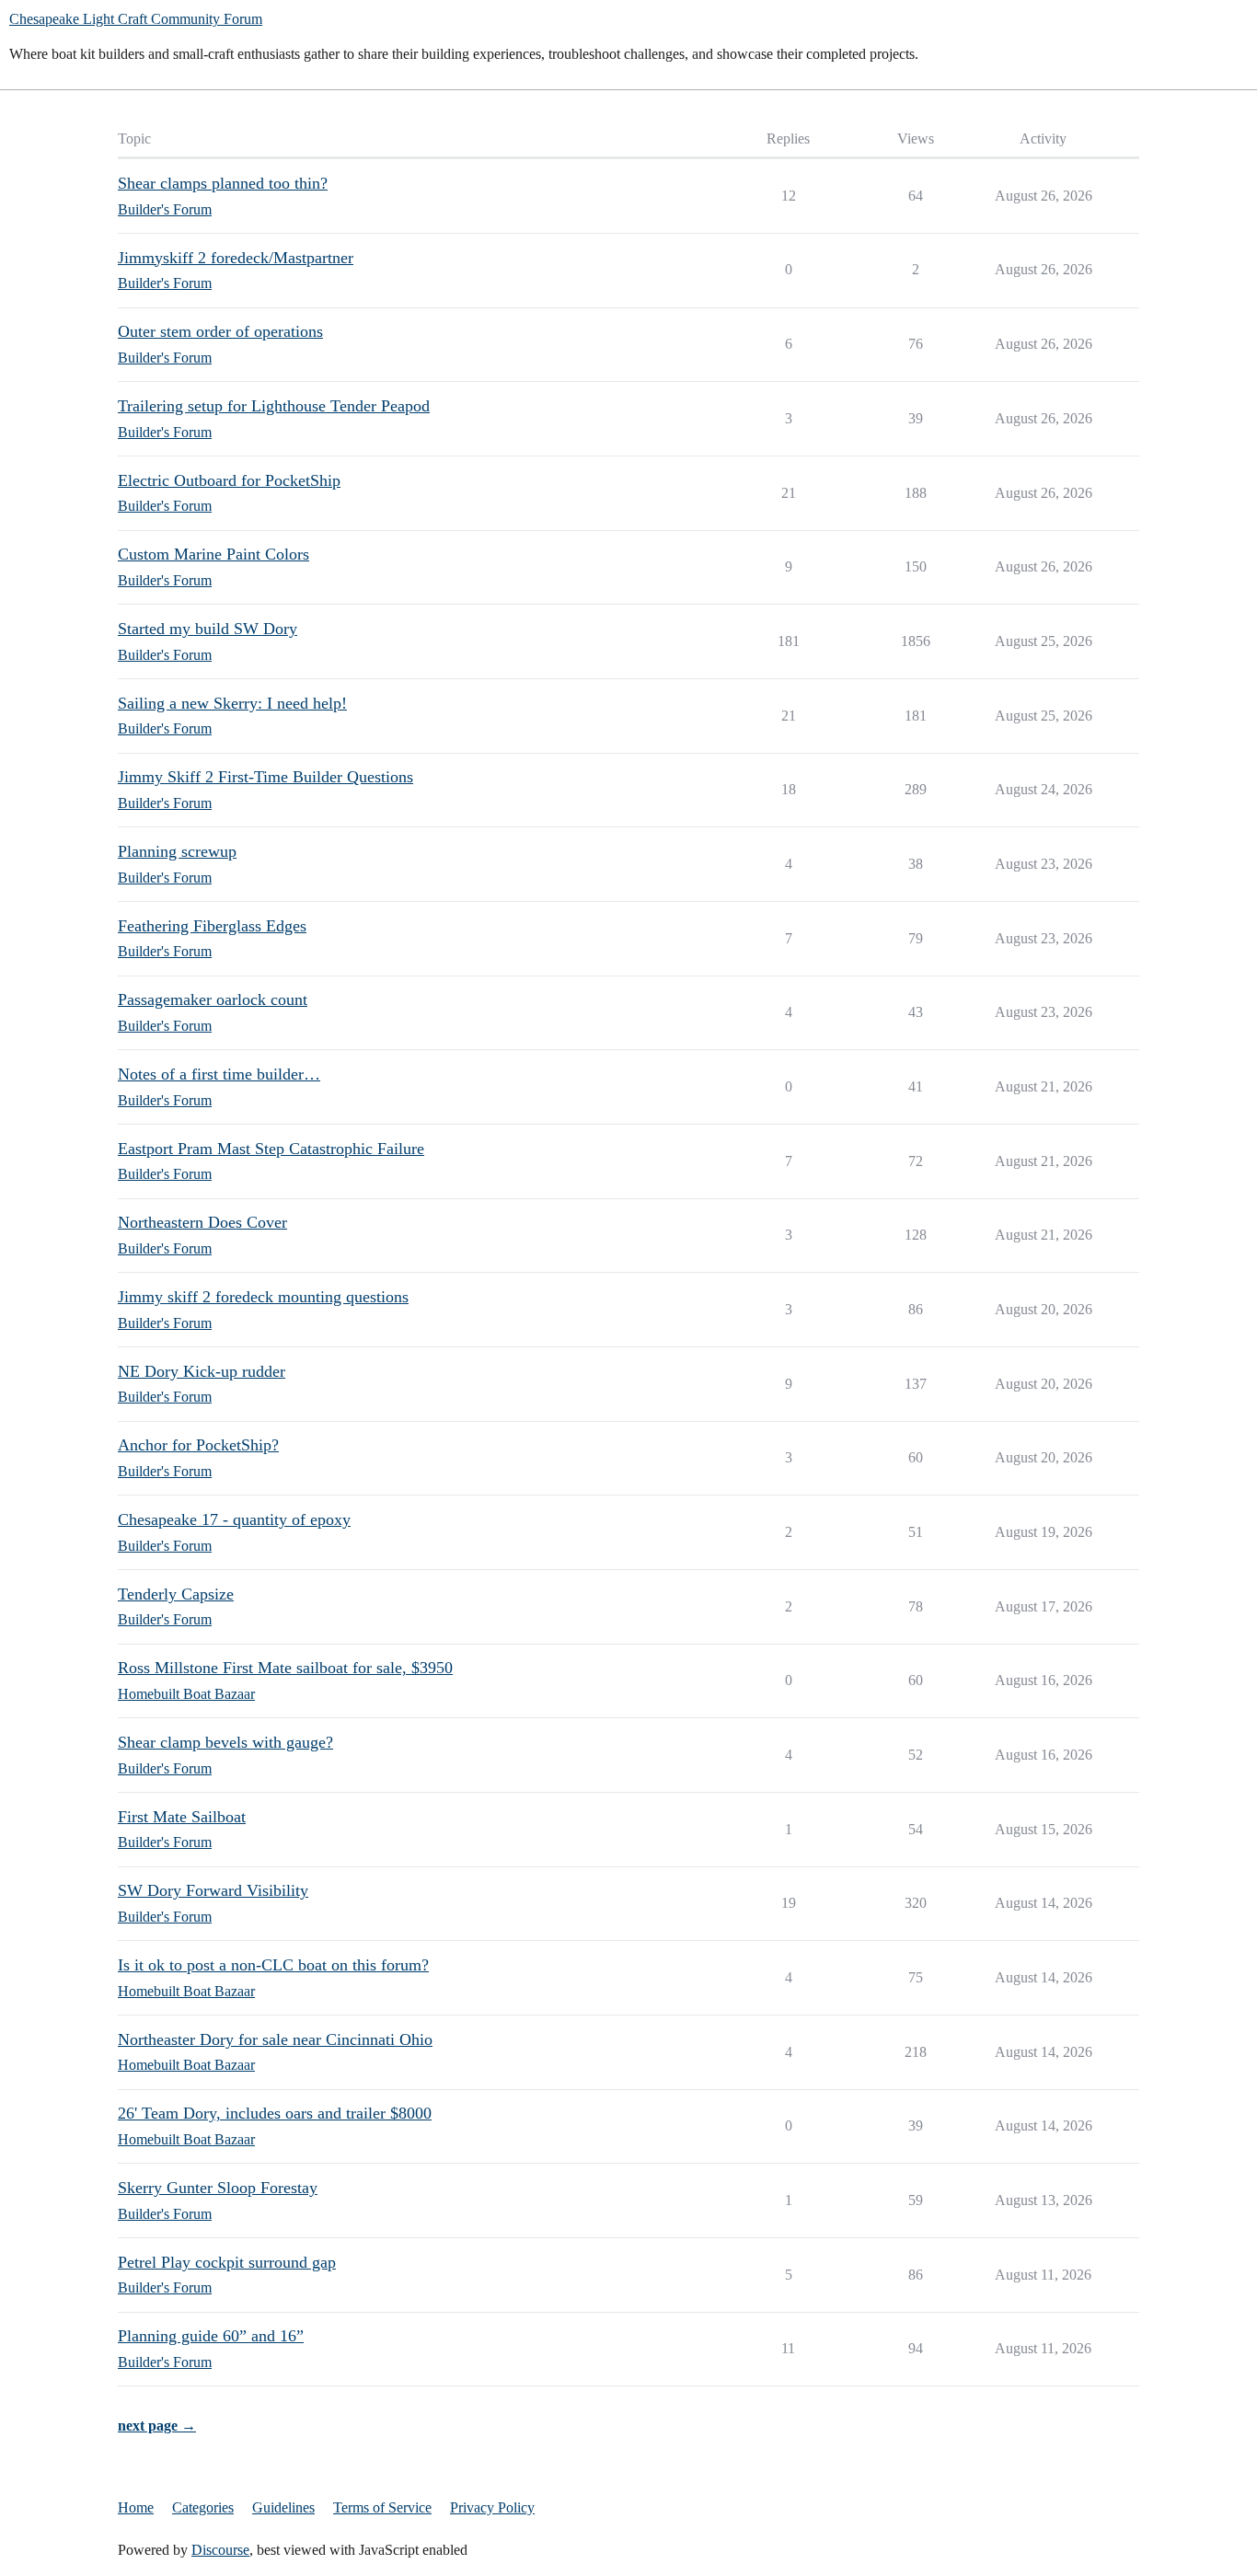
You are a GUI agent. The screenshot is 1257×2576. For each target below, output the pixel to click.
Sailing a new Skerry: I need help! (232, 703)
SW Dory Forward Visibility (213, 1890)
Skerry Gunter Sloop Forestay (218, 2188)
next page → (157, 2426)
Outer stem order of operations (220, 331)
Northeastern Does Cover (202, 1222)
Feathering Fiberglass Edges (212, 926)
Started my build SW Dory (208, 629)
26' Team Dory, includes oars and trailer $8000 (275, 2113)
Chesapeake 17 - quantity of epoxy (234, 1519)
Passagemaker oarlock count (213, 999)
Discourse (220, 2550)
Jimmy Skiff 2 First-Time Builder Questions (265, 777)
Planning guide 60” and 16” (211, 2336)
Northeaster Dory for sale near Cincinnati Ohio (275, 2039)
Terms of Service (382, 2507)
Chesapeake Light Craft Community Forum (136, 19)
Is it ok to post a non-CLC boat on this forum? (273, 1965)
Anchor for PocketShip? (198, 1445)
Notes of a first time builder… (219, 1074)
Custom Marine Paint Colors (213, 554)
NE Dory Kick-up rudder (202, 1371)
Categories (203, 2507)
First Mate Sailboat (182, 1817)
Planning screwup (177, 851)
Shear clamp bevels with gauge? (225, 1742)
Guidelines (283, 2507)
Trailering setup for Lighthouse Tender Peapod (274, 406)
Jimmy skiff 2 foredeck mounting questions (263, 1297)
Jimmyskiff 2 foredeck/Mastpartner (236, 258)
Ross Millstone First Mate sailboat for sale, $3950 (285, 1668)
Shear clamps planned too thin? (223, 183)
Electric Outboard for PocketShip (229, 480)
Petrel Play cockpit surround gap (227, 2262)
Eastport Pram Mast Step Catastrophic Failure (271, 1149)
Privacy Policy (492, 2507)
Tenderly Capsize (176, 1594)
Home (136, 2507)
